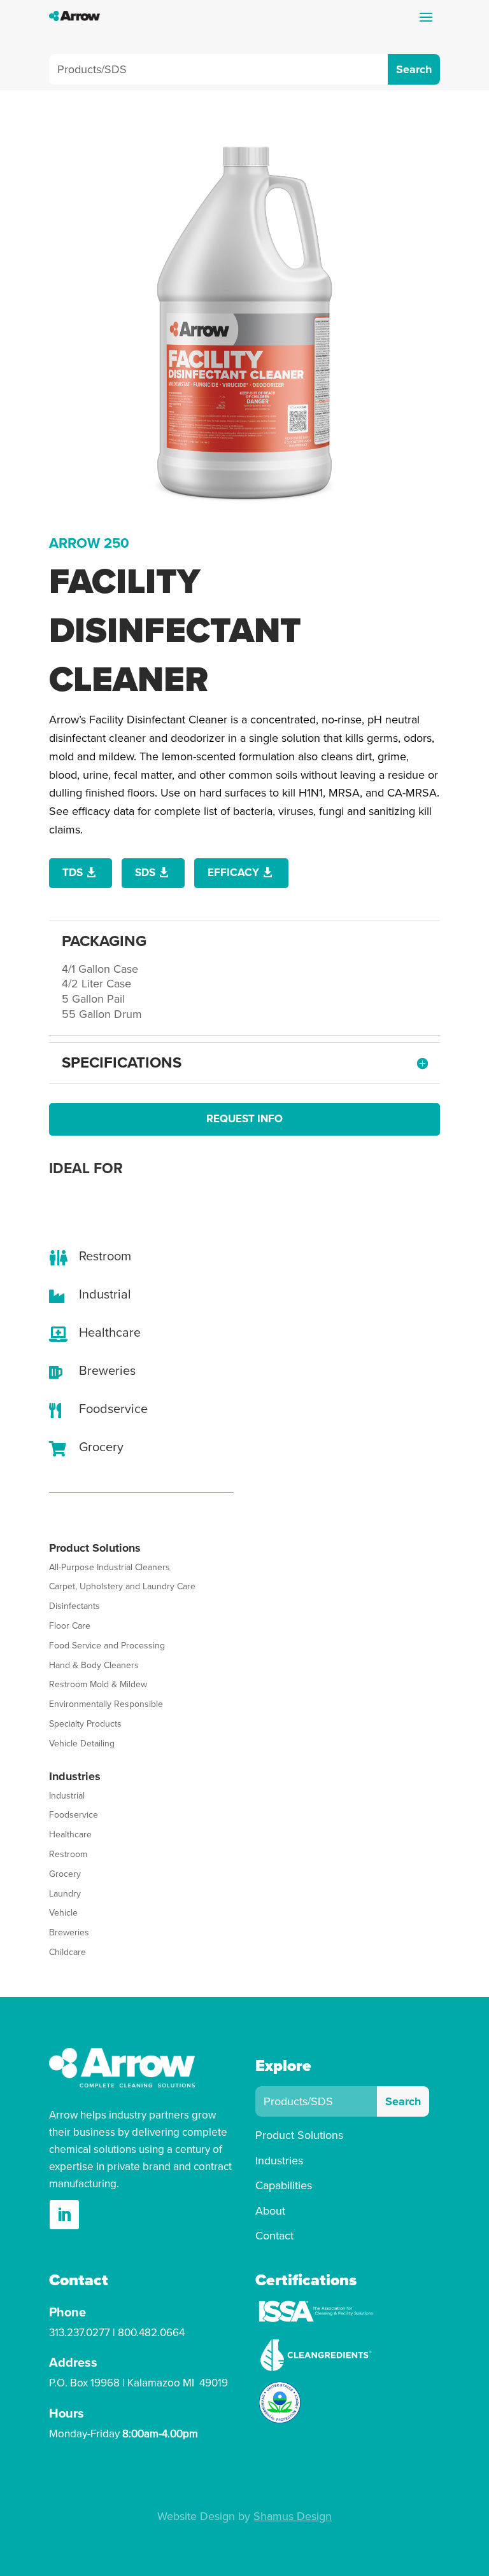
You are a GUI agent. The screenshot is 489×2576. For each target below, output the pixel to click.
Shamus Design (293, 2516)
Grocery (65, 1874)
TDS (73, 873)
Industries (279, 2161)
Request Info (244, 1119)
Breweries (69, 1932)
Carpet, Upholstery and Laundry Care (122, 1586)
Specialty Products (85, 1724)
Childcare (67, 1952)
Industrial (67, 1796)
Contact (274, 2236)
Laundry (65, 1894)
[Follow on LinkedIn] (64, 2215)
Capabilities (284, 2185)
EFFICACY (233, 873)
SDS (145, 873)
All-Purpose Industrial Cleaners (110, 1567)
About (270, 2211)
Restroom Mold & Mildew (98, 1684)
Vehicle (63, 1913)
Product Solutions (299, 2135)
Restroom (68, 1854)
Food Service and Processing (107, 1646)
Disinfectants (74, 1606)
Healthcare (70, 1835)
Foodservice (74, 1815)
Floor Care (70, 1626)
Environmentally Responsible (106, 1704)
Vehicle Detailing (82, 1744)
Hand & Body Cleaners (94, 1665)
